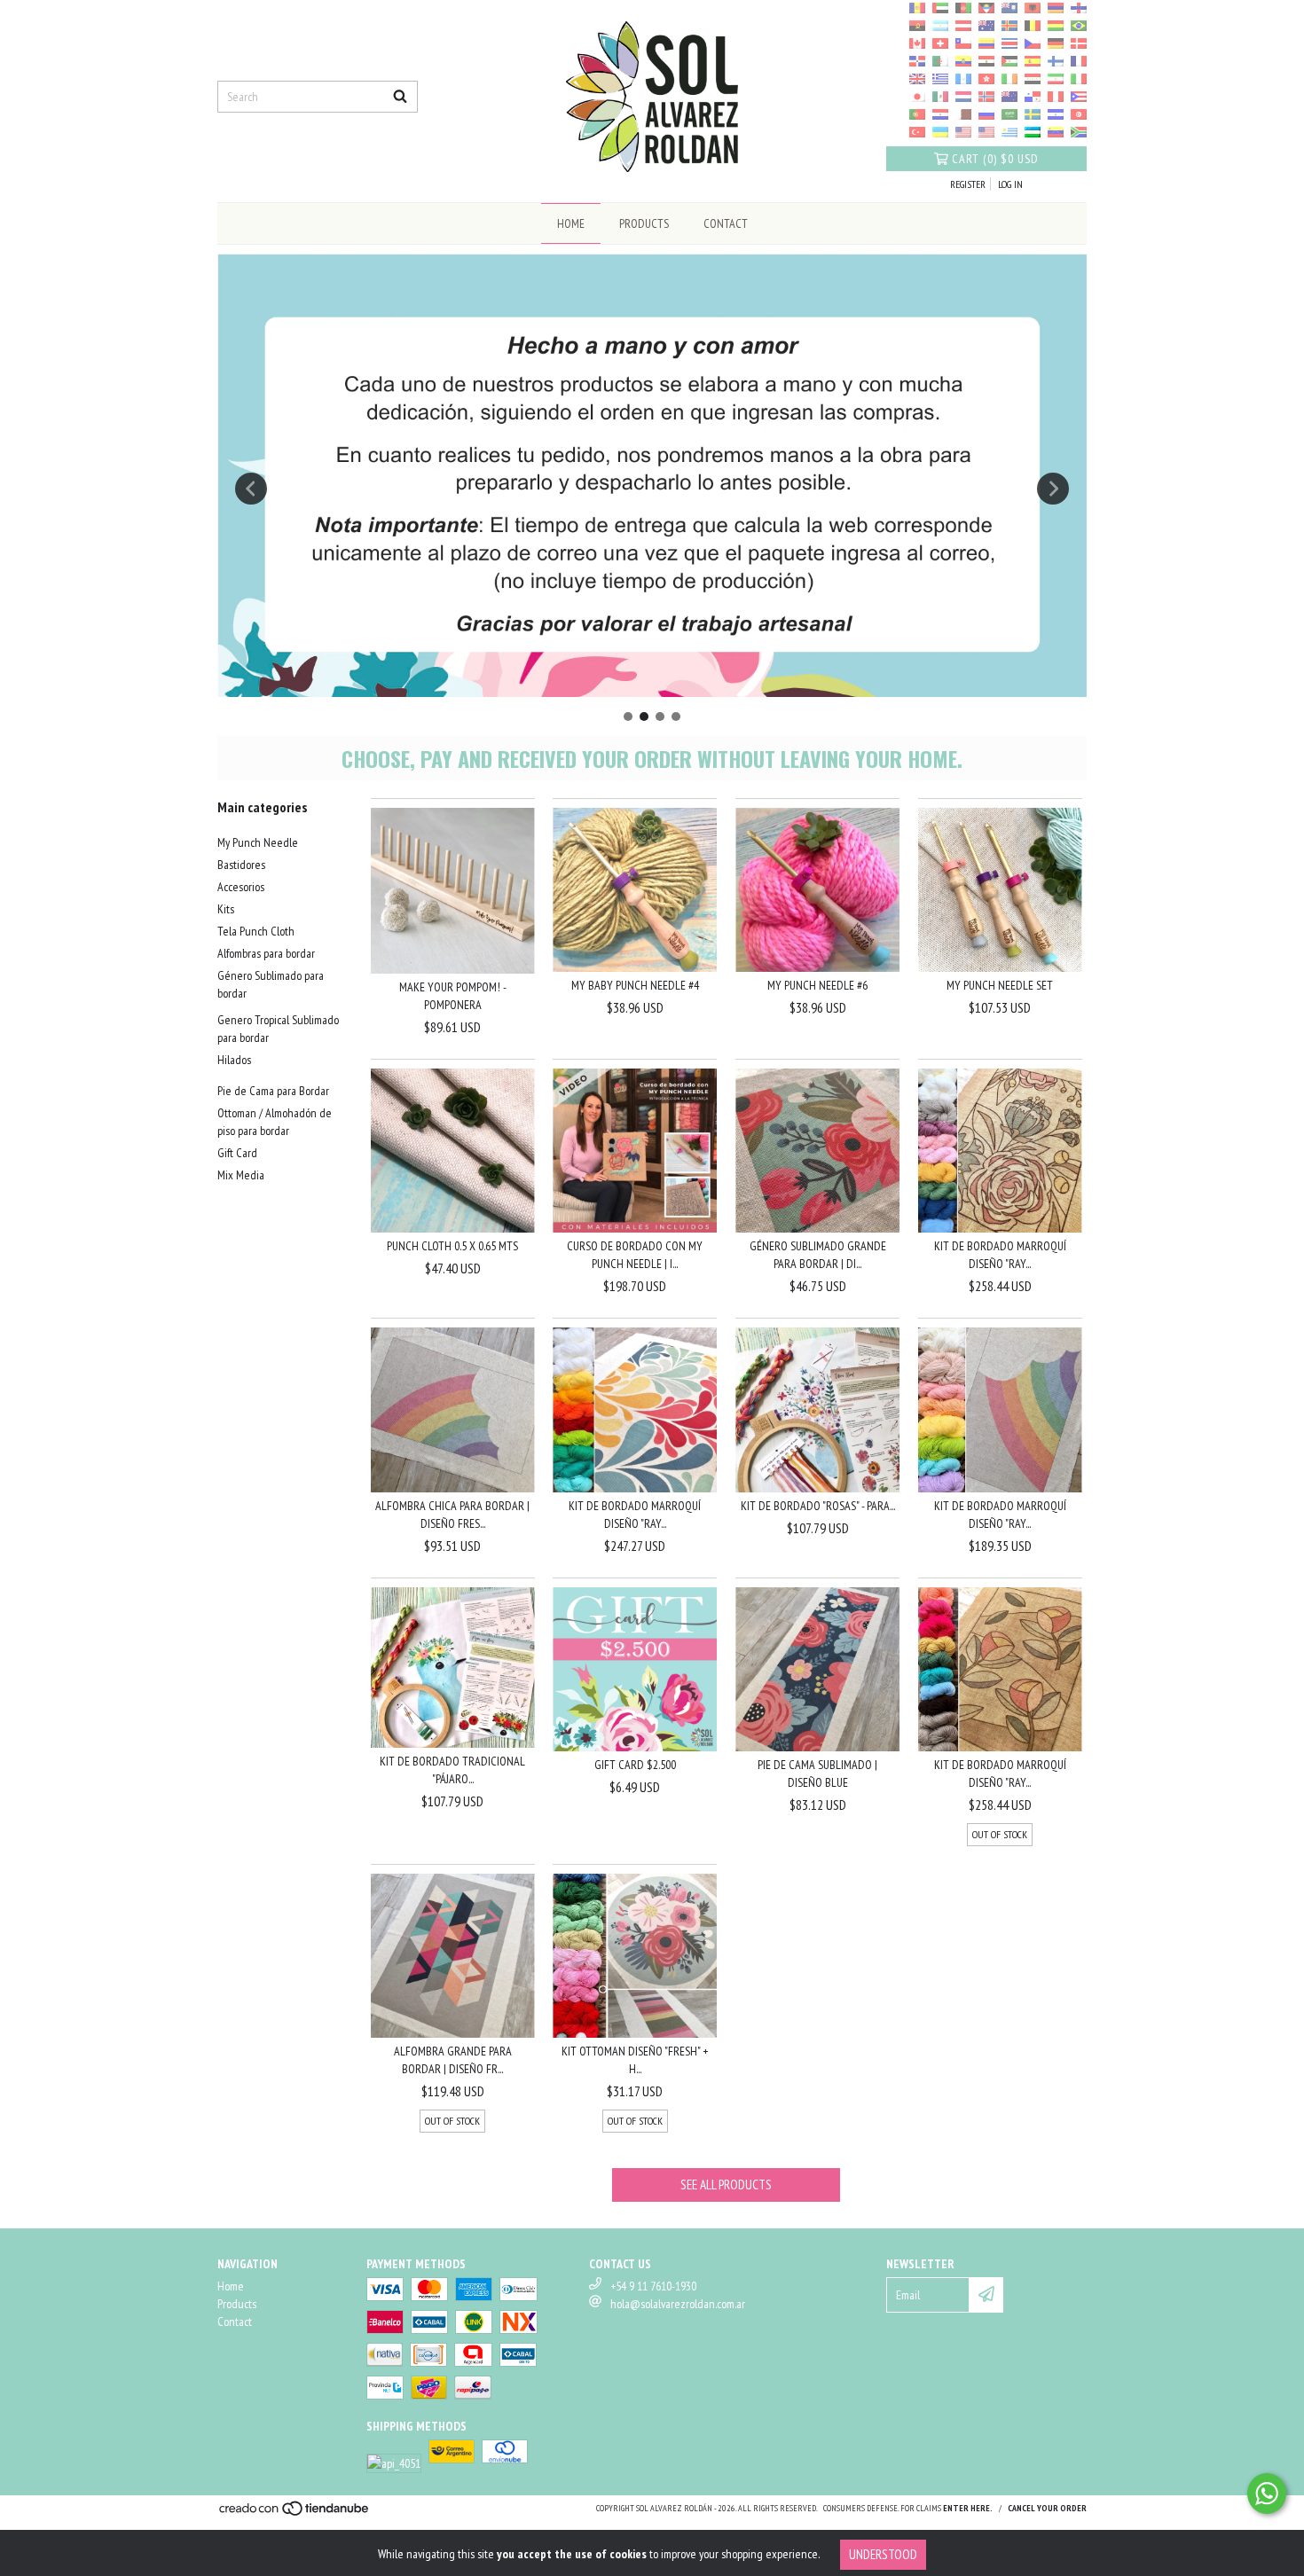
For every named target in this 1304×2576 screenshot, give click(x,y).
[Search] (400, 97)
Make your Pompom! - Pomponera (453, 996)
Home (571, 223)
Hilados (234, 1060)
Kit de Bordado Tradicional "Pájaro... (452, 1770)
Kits (226, 909)
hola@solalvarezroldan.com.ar (678, 2304)
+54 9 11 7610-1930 (653, 2286)
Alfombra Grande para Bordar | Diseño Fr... (453, 2060)
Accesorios (241, 887)
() (995, 159)
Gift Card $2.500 (635, 1765)
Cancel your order (1047, 2508)
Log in (1010, 184)
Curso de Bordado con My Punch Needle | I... (635, 1255)
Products (644, 223)
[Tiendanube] (295, 2513)
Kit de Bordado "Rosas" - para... (818, 1506)
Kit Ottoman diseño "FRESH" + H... (635, 2060)
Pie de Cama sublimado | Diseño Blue (817, 1773)
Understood (883, 2554)
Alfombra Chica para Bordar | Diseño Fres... (452, 1515)
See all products (726, 2185)
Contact (726, 223)
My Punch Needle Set (1000, 985)
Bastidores (241, 865)
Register (968, 184)
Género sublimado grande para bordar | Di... (818, 1255)
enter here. (968, 2508)
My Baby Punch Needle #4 (635, 985)
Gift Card (237, 1153)
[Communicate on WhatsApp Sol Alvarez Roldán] (1267, 2494)
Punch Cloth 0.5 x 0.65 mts (452, 1246)
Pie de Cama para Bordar (273, 1091)
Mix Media (241, 1175)
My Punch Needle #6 (817, 985)
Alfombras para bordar (266, 953)
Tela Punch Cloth (256, 931)
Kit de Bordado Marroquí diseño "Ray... (1000, 1255)
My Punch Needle (258, 842)
